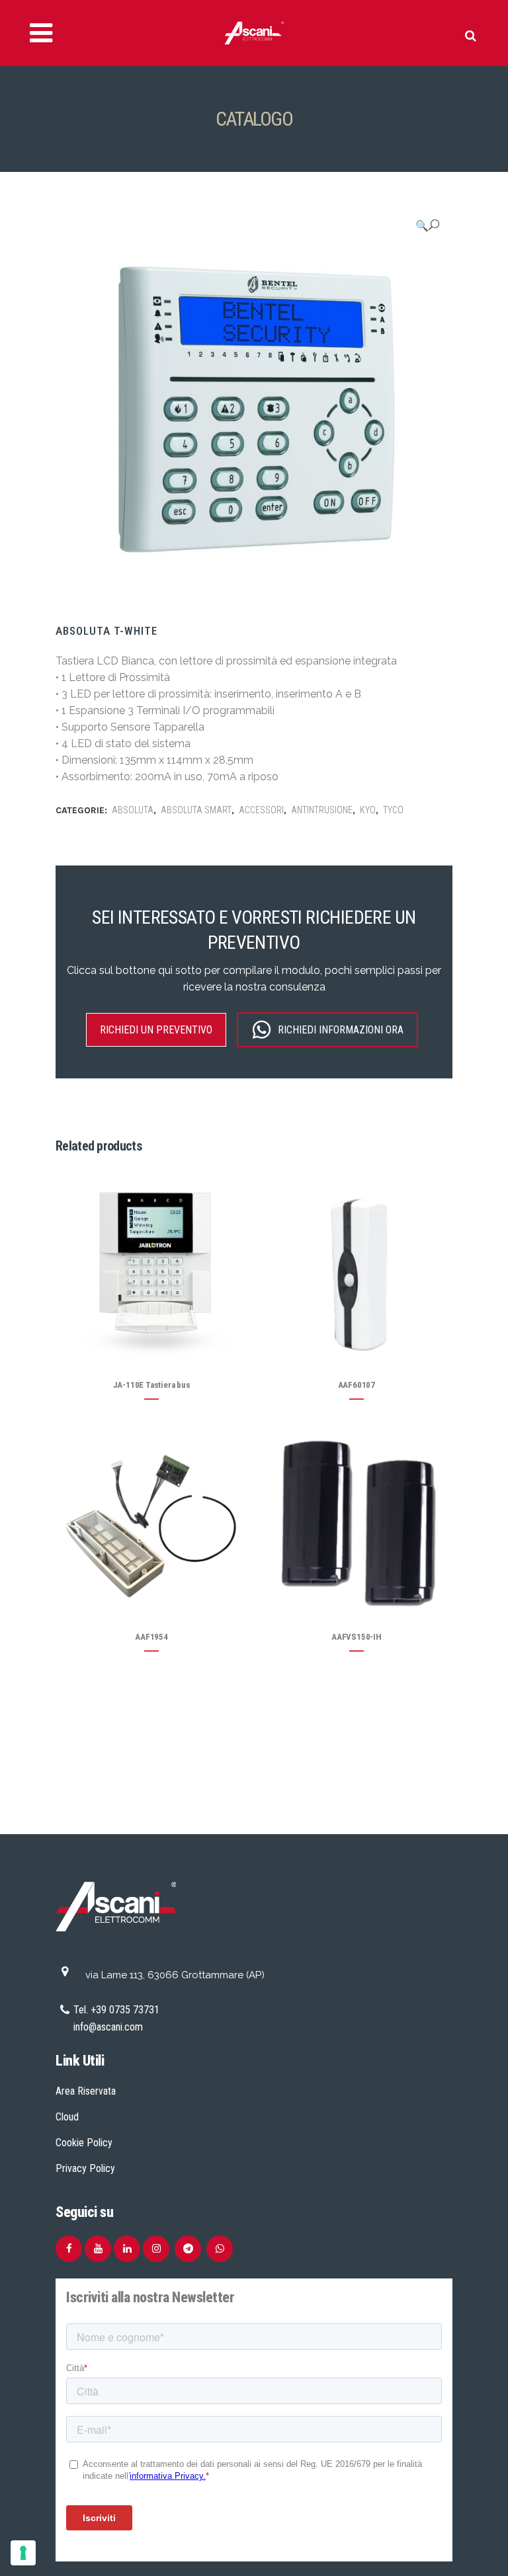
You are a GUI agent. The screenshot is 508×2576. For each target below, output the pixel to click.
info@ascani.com (108, 2027)
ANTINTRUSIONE (322, 810)
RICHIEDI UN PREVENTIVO (156, 1030)
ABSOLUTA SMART (196, 810)
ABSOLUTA (133, 810)
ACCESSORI (261, 810)
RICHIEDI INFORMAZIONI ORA (341, 1030)
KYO (368, 810)
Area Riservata (86, 2091)
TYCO (393, 810)
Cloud (67, 2117)
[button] (427, 225)
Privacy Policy (85, 2168)
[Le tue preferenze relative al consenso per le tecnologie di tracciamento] (23, 2553)
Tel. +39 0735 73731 (116, 2010)
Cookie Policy (84, 2143)
